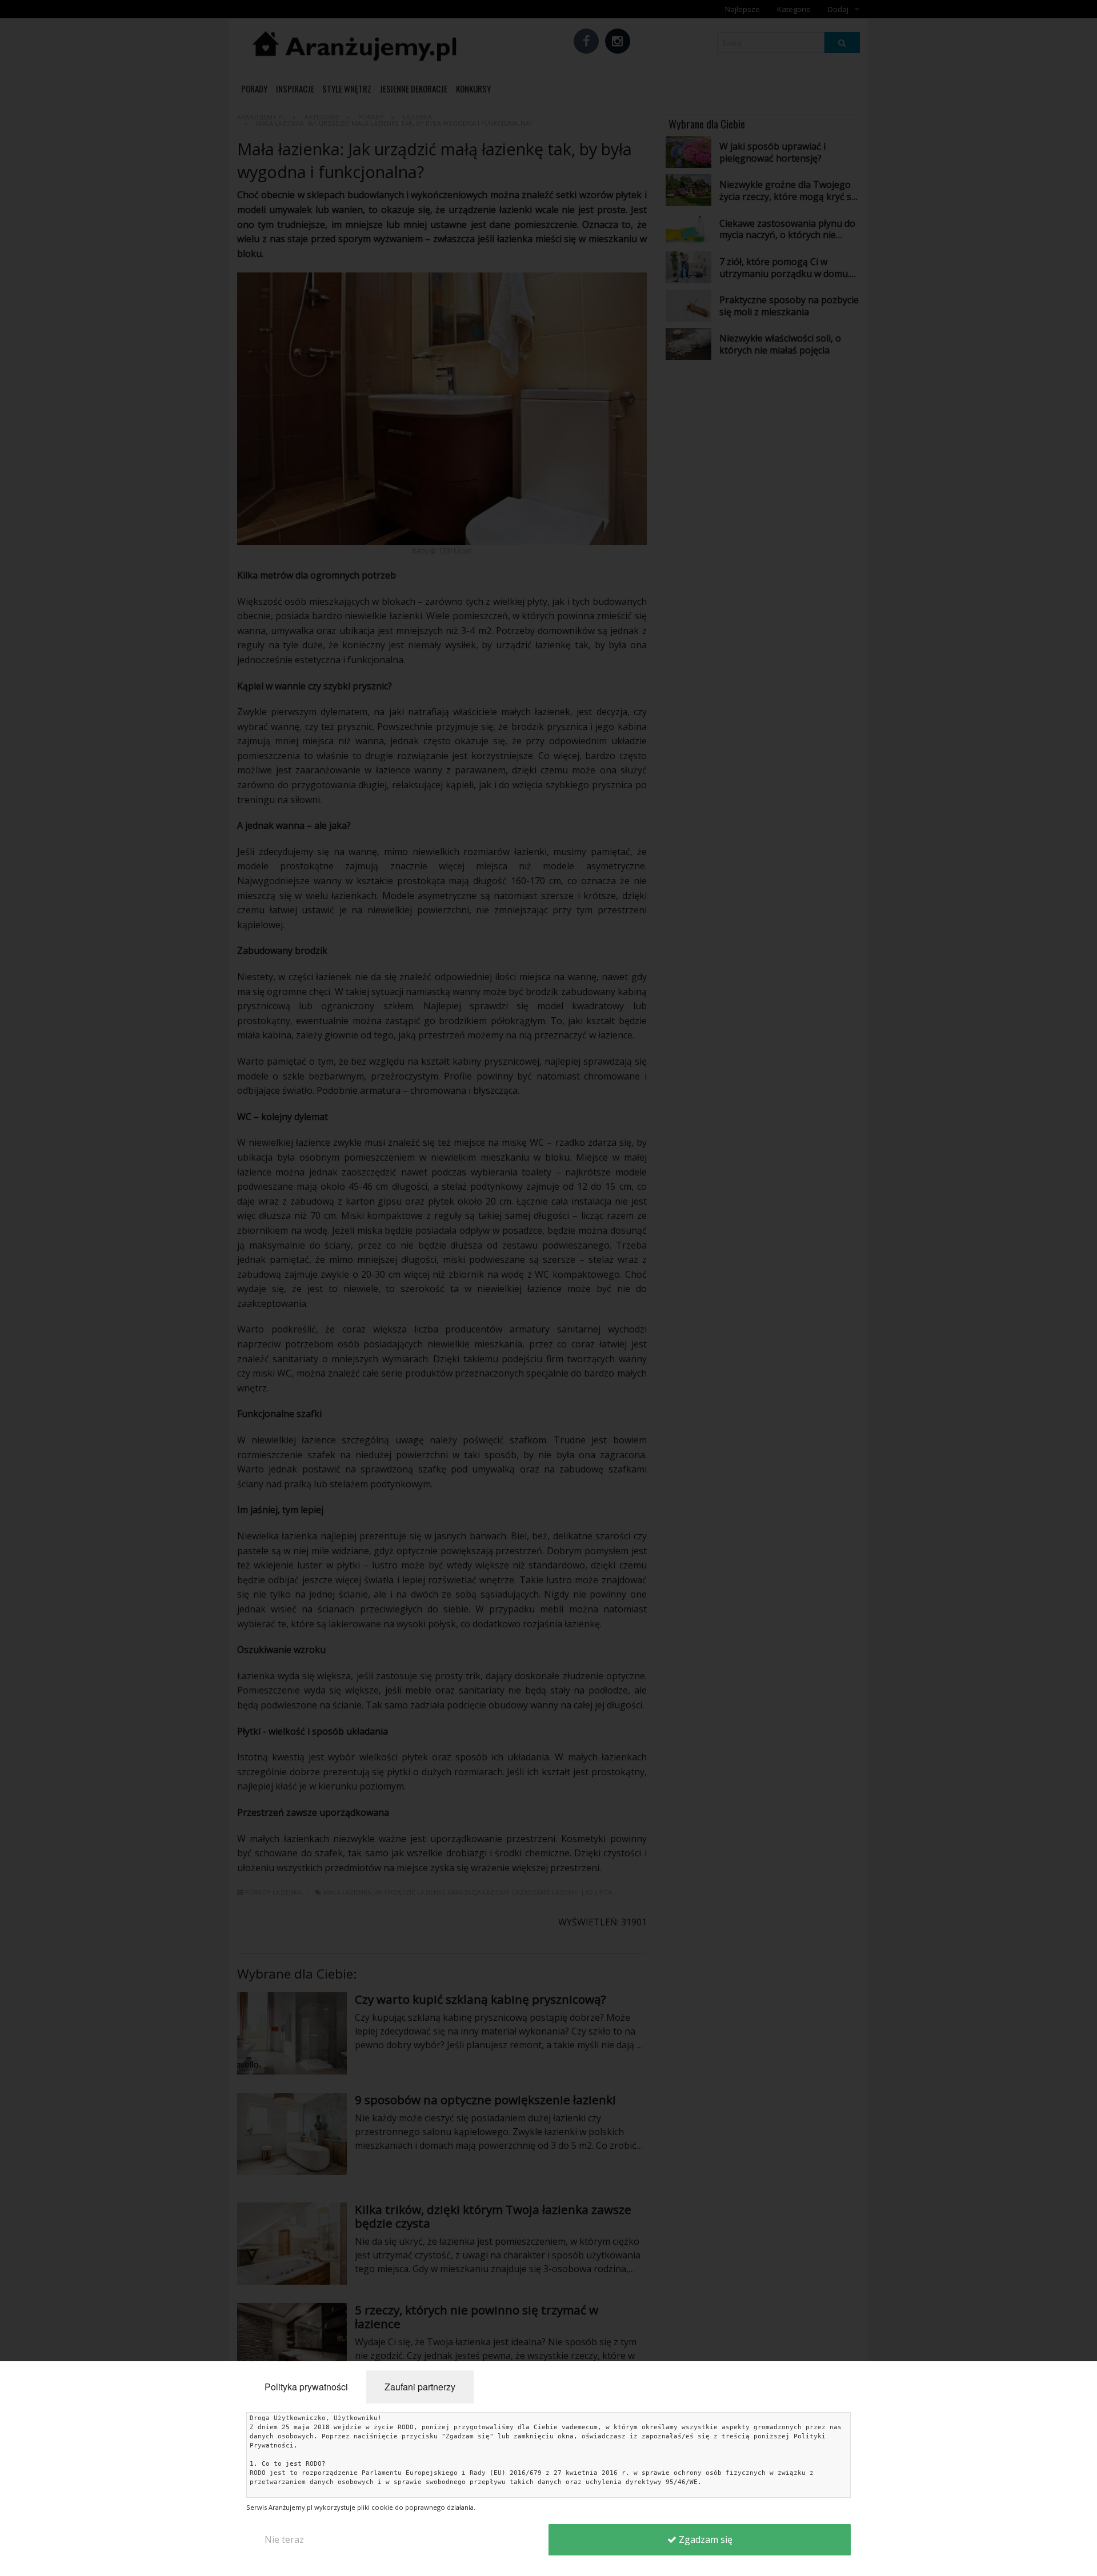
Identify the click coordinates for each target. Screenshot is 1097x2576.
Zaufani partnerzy (420, 2387)
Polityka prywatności (306, 2387)
